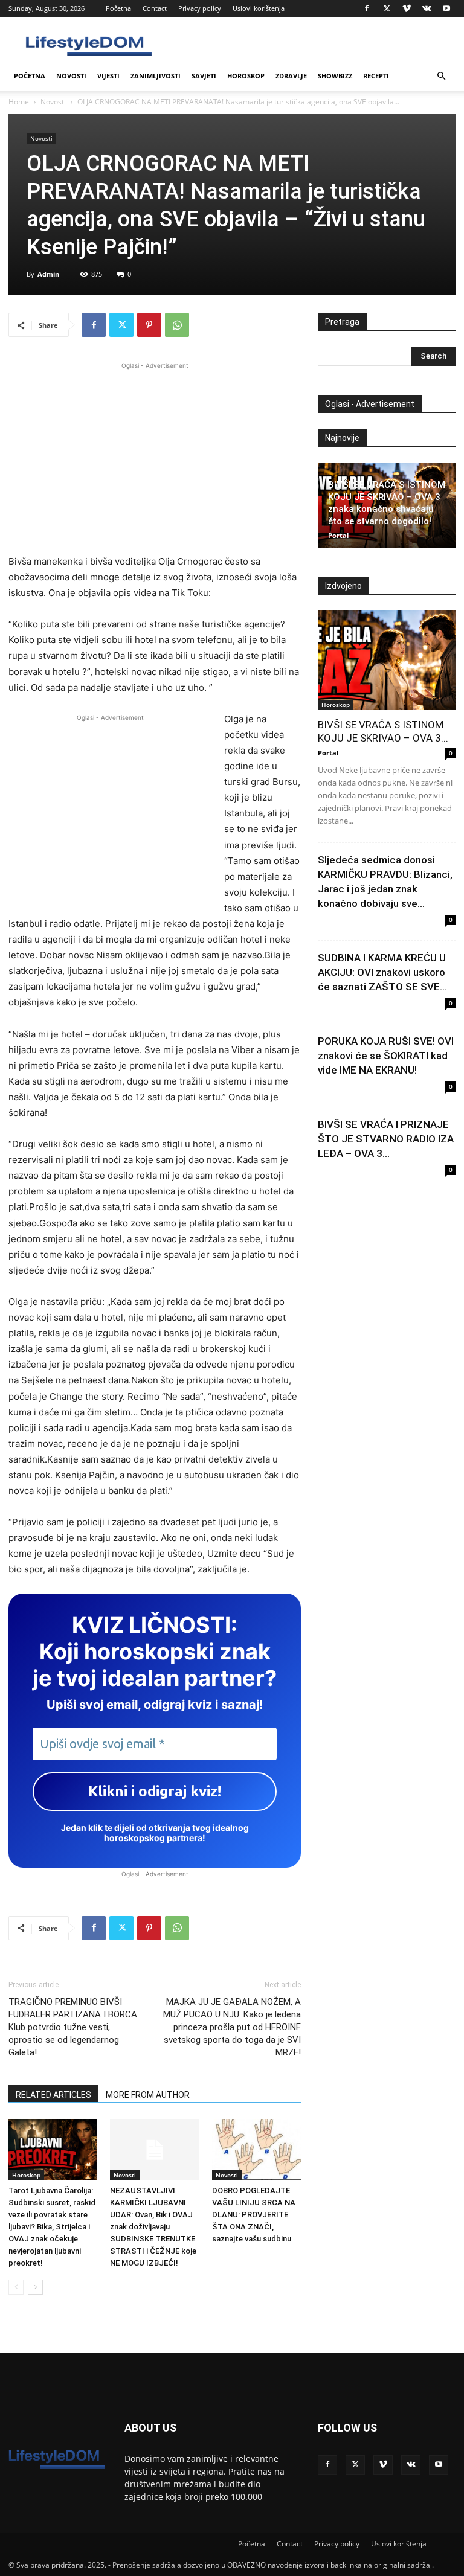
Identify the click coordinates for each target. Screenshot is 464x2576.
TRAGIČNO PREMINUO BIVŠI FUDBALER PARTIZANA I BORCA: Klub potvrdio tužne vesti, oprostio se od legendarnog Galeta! (74, 2027)
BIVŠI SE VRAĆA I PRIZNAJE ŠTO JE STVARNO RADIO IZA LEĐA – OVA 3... (386, 1139)
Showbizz (335, 76)
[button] (441, 76)
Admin (48, 274)
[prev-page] (16, 2287)
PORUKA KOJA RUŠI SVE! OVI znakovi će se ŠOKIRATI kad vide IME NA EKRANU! (386, 1056)
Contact (155, 8)
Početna (118, 8)
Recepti (376, 76)
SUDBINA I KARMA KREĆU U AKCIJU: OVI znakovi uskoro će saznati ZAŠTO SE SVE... (382, 972)
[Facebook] (367, 8)
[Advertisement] (155, 457)
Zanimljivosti (156, 76)
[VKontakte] (427, 8)
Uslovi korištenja (259, 8)
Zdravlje (291, 76)
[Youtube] (446, 8)
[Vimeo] (407, 8)
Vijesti (108, 76)
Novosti (71, 76)
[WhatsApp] (177, 325)
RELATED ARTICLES (53, 2095)
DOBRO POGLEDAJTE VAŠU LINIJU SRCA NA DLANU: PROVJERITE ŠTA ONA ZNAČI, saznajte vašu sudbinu (254, 2215)
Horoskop (246, 76)
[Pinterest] (149, 325)
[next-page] (35, 2287)
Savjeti (204, 76)
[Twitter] (387, 8)
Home (19, 102)
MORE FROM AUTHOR (148, 2095)
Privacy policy (200, 8)
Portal (338, 535)
